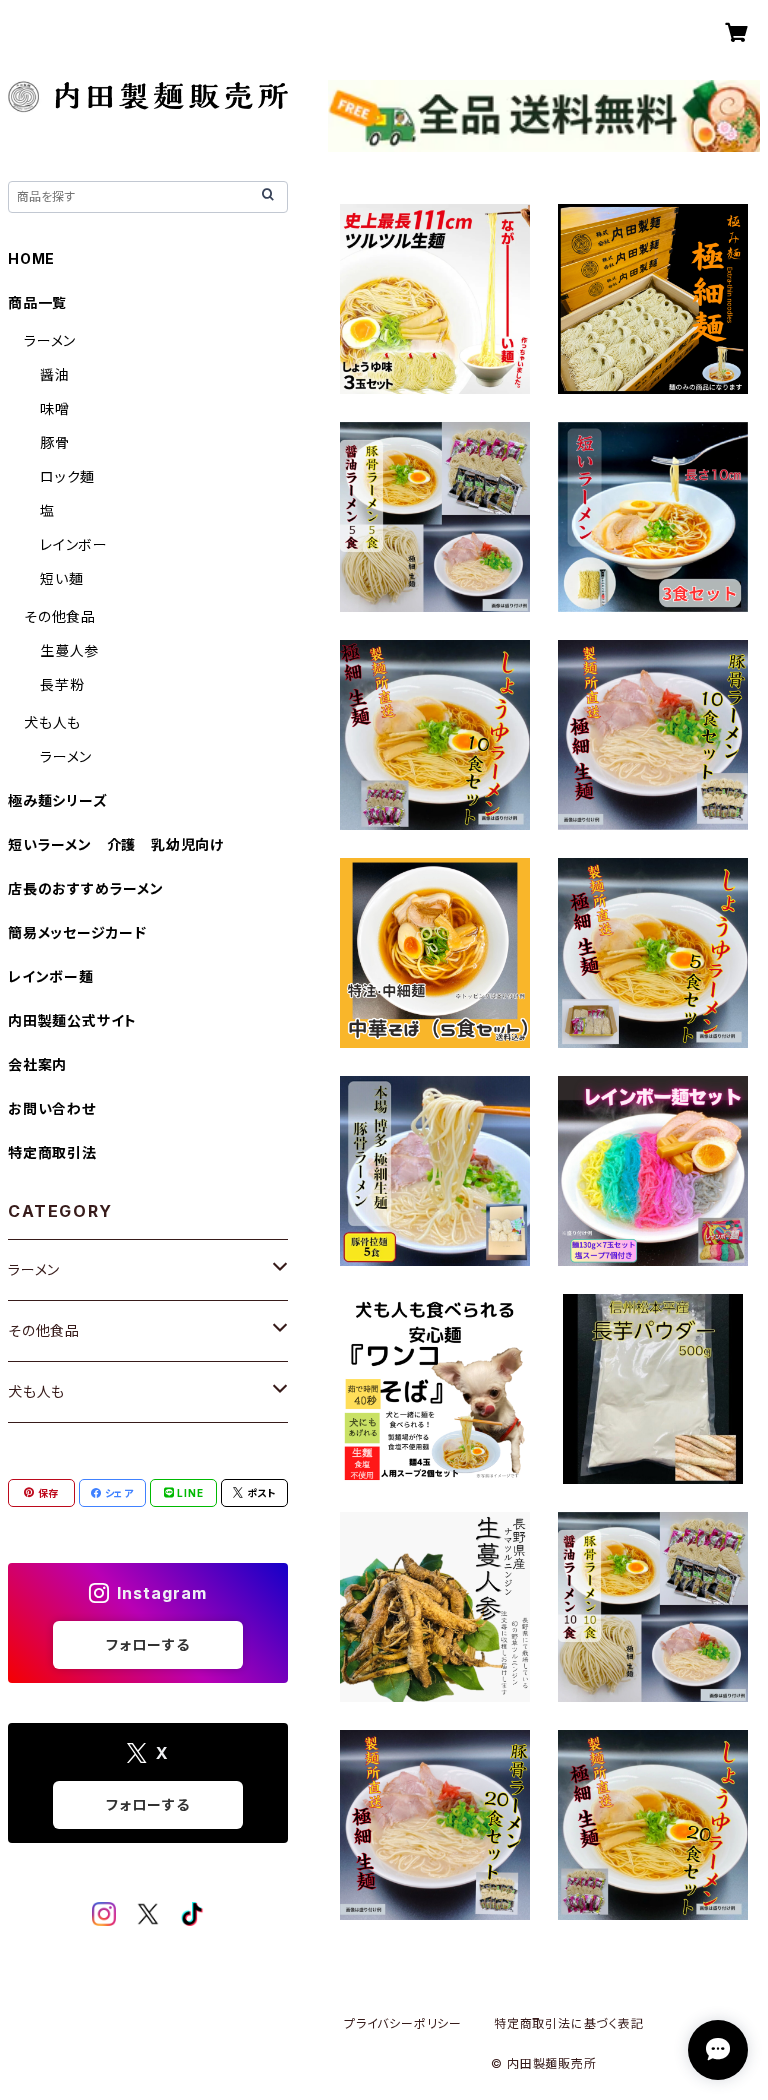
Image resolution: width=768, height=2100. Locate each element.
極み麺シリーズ (58, 800)
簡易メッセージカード (77, 932)
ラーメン (50, 340)
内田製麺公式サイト (72, 1020)
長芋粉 (62, 684)
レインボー (74, 544)
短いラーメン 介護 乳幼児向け (116, 844)
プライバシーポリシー (403, 2023)
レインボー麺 (51, 976)
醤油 (55, 374)
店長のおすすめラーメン (86, 888)
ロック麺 (67, 476)
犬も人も (52, 722)
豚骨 (55, 442)
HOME (31, 258)
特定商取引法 (52, 1152)
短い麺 (61, 578)
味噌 (55, 408)
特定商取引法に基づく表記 (569, 2023)
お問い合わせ (52, 1108)
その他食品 (60, 616)
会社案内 (37, 1064)
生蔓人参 (69, 650)
